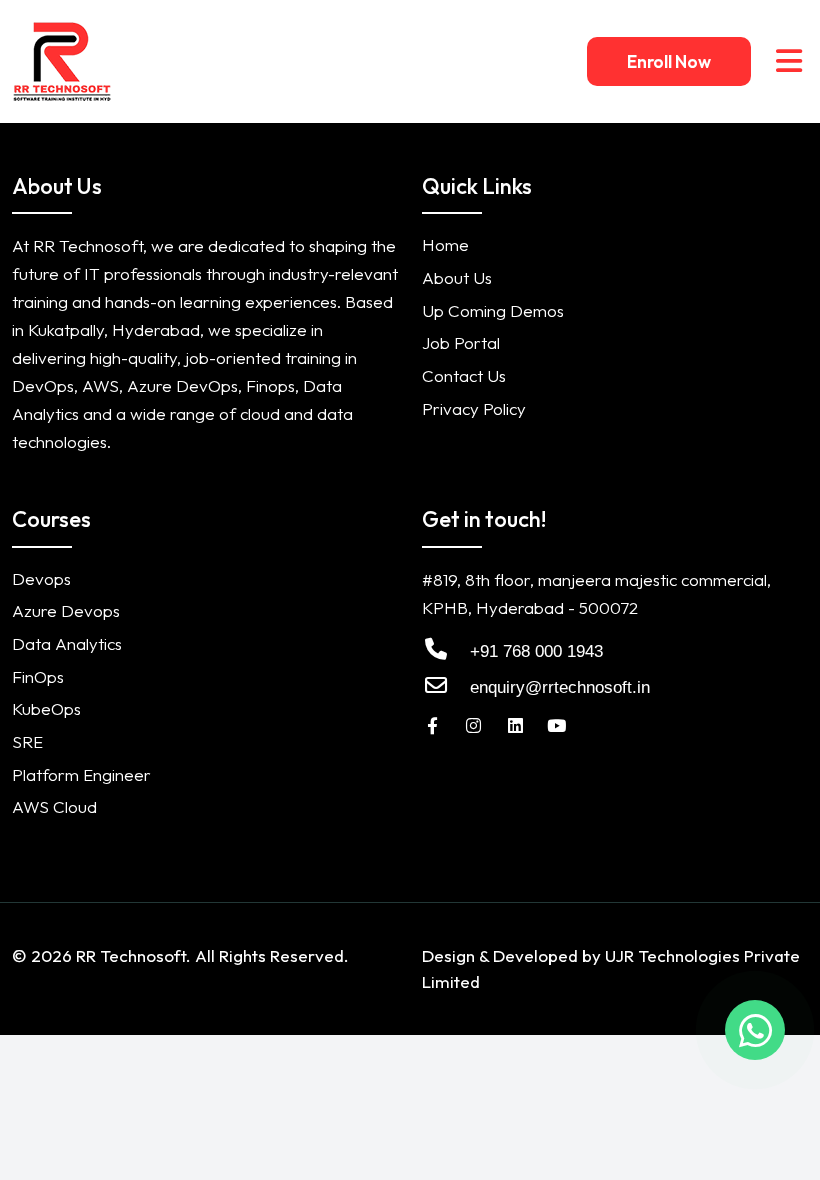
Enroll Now (669, 61)
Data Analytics (67, 643)
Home (445, 244)
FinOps (38, 676)
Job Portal (461, 342)
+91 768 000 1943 (534, 651)
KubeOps (46, 708)
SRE (27, 741)
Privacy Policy (474, 408)
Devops (41, 578)
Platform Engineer (81, 774)
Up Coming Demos (493, 310)
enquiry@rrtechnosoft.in (560, 687)
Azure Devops (66, 610)
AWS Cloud (54, 806)
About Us (457, 277)
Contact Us (464, 375)
